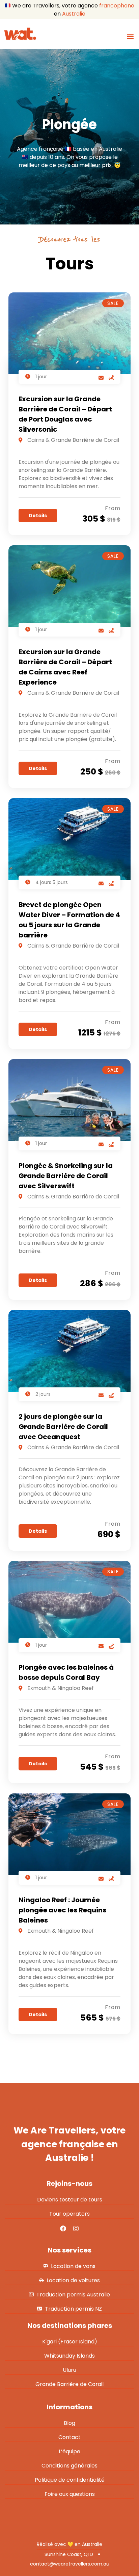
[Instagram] (76, 2228)
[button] (130, 36)
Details (38, 516)
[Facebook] (63, 2228)
